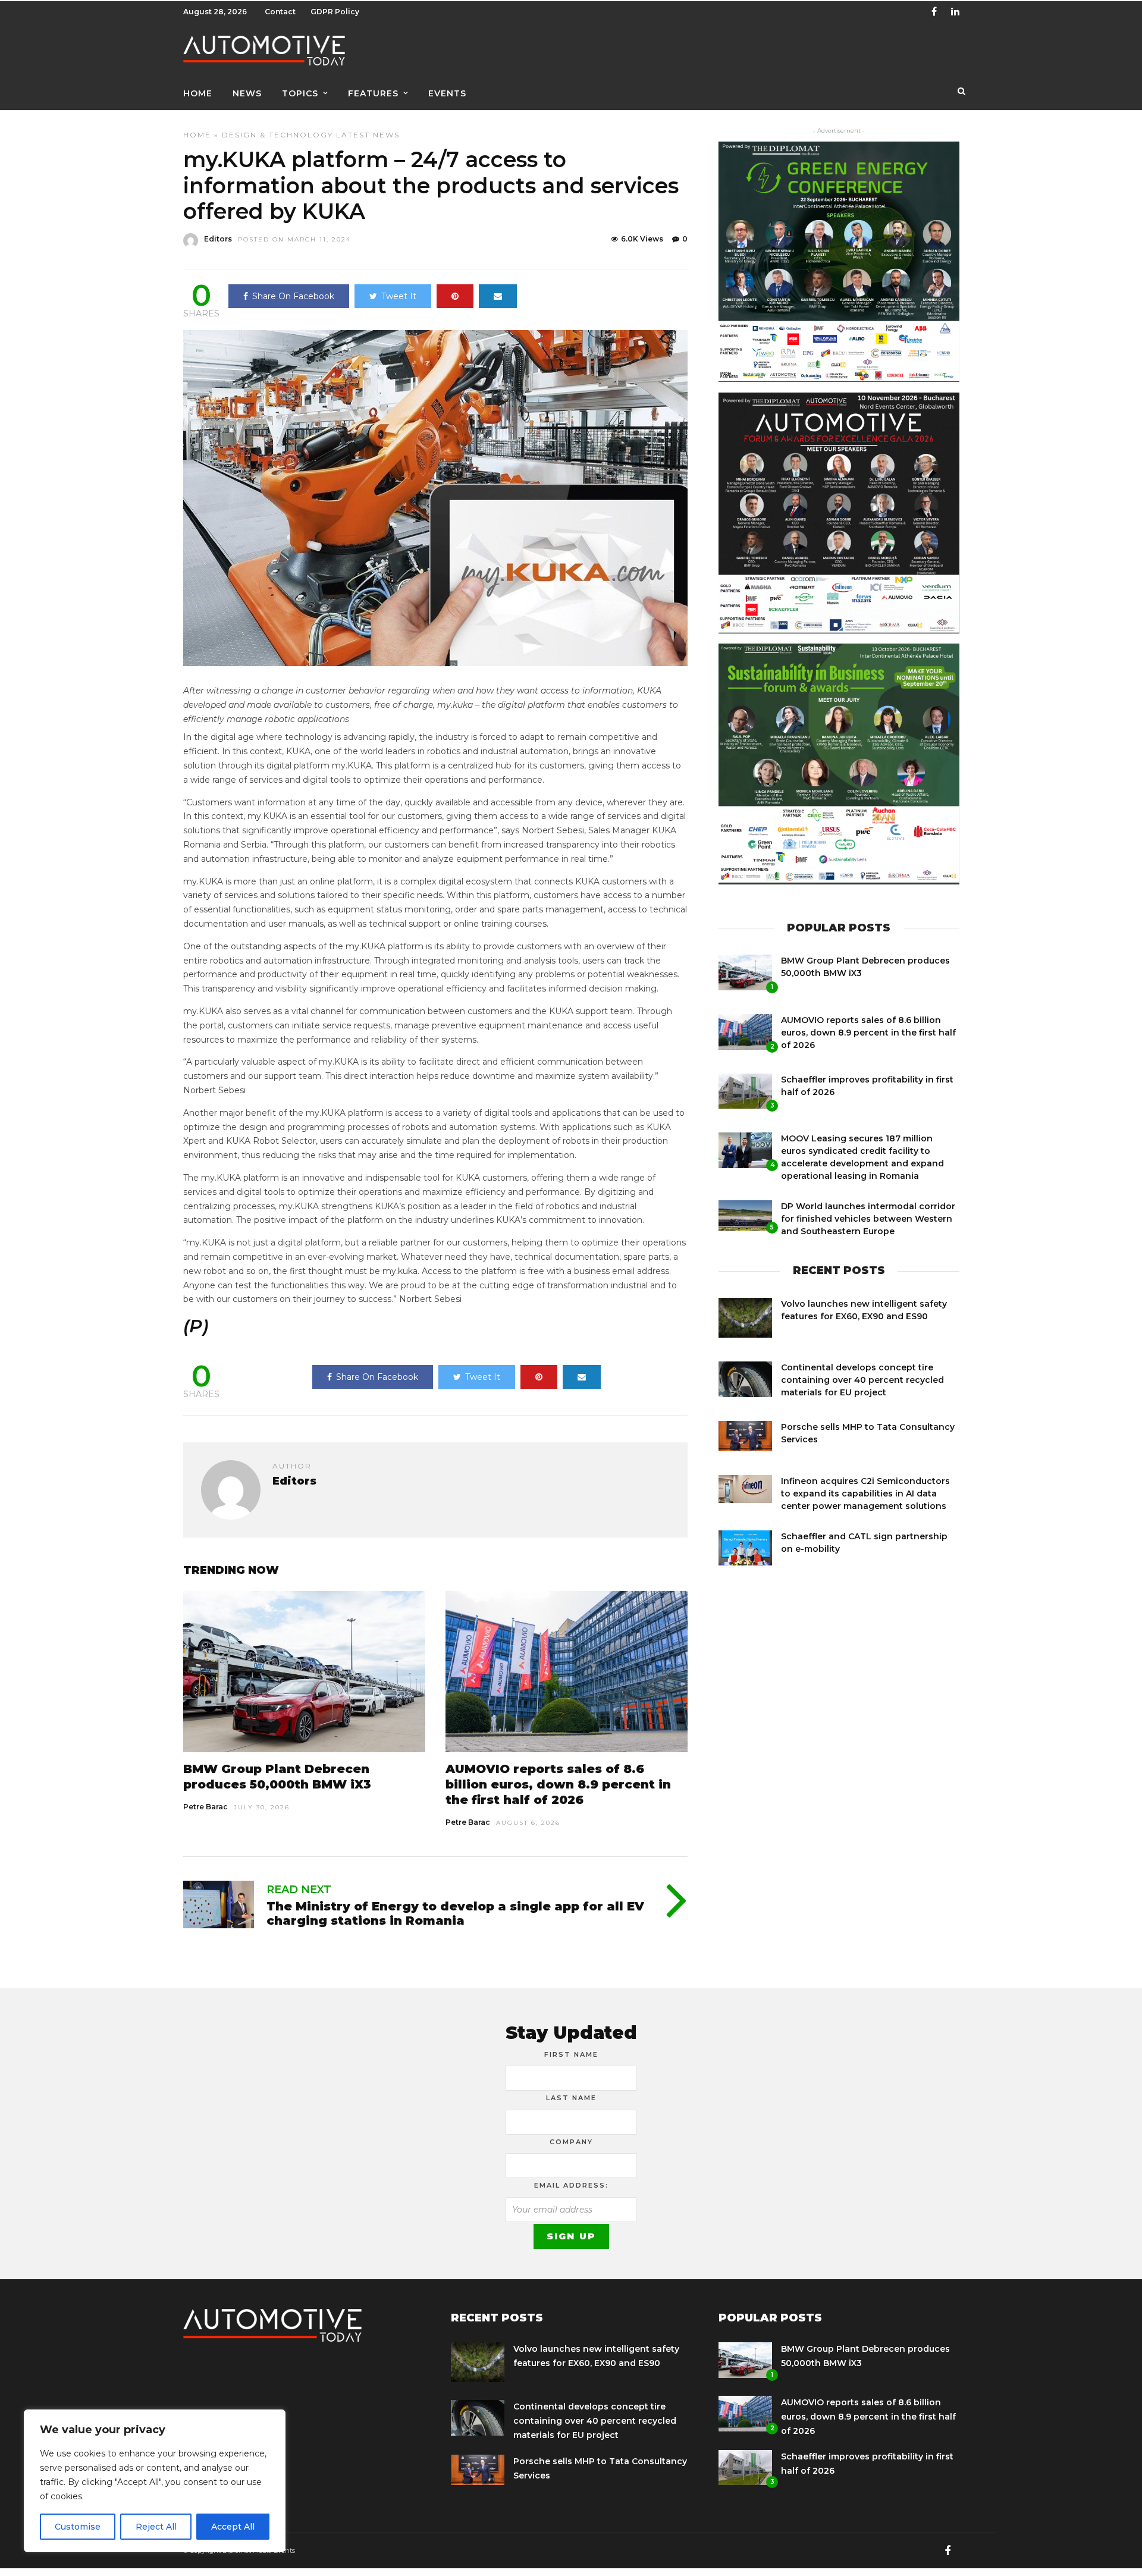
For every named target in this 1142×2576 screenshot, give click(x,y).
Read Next (299, 1890)
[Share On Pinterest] (455, 296)
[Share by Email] (498, 296)
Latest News (368, 135)
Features (373, 93)
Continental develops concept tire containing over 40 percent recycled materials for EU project (862, 1380)
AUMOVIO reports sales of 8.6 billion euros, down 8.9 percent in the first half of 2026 (558, 1784)
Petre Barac (206, 1807)
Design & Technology (277, 135)
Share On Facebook (293, 296)
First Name (571, 2054)
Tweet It (399, 296)
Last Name (571, 2098)
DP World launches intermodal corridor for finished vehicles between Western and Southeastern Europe (868, 1219)
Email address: (571, 2185)
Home (198, 93)
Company (571, 2142)
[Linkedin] (955, 12)
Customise (78, 2527)
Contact (280, 12)
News (247, 93)
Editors (218, 239)
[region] (155, 2481)
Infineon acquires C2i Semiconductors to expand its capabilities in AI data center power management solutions (865, 1493)
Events (447, 93)
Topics (300, 93)
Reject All (156, 2527)
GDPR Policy (335, 12)
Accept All (233, 2527)
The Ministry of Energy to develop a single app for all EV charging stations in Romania (455, 1913)
